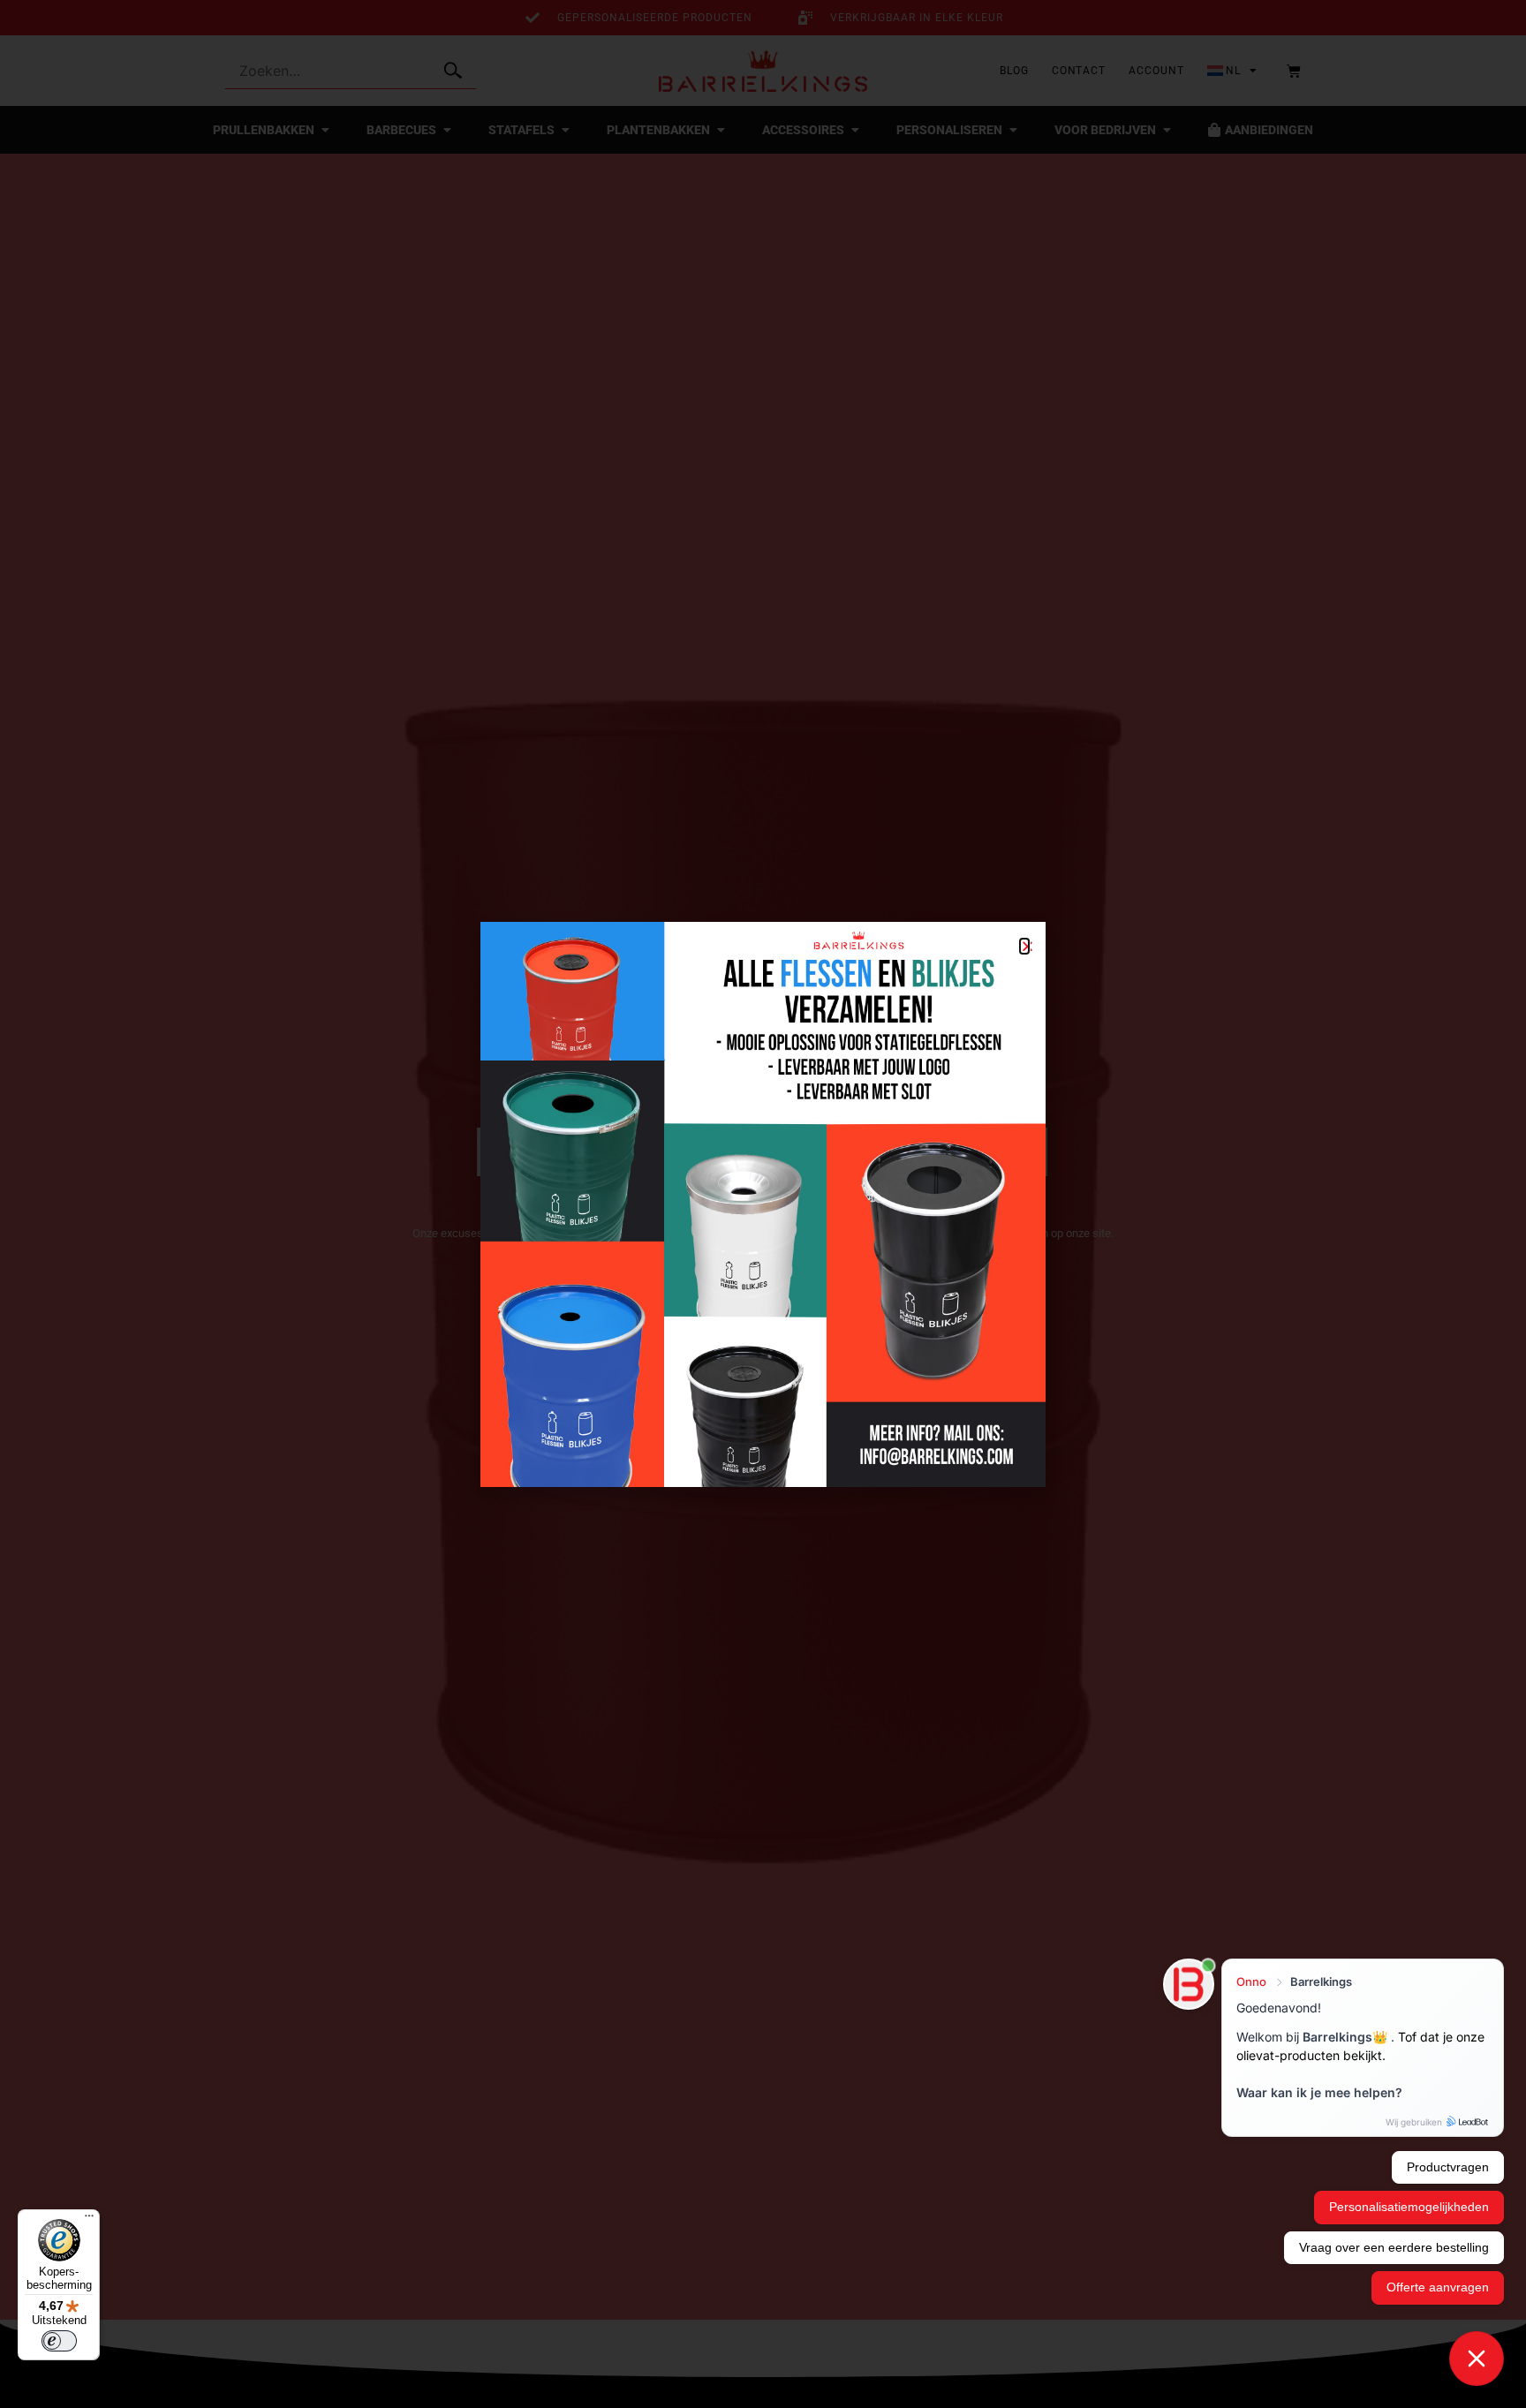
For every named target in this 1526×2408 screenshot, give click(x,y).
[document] (763, 1204)
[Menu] (89, 2220)
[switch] (59, 2341)
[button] (1024, 946)
